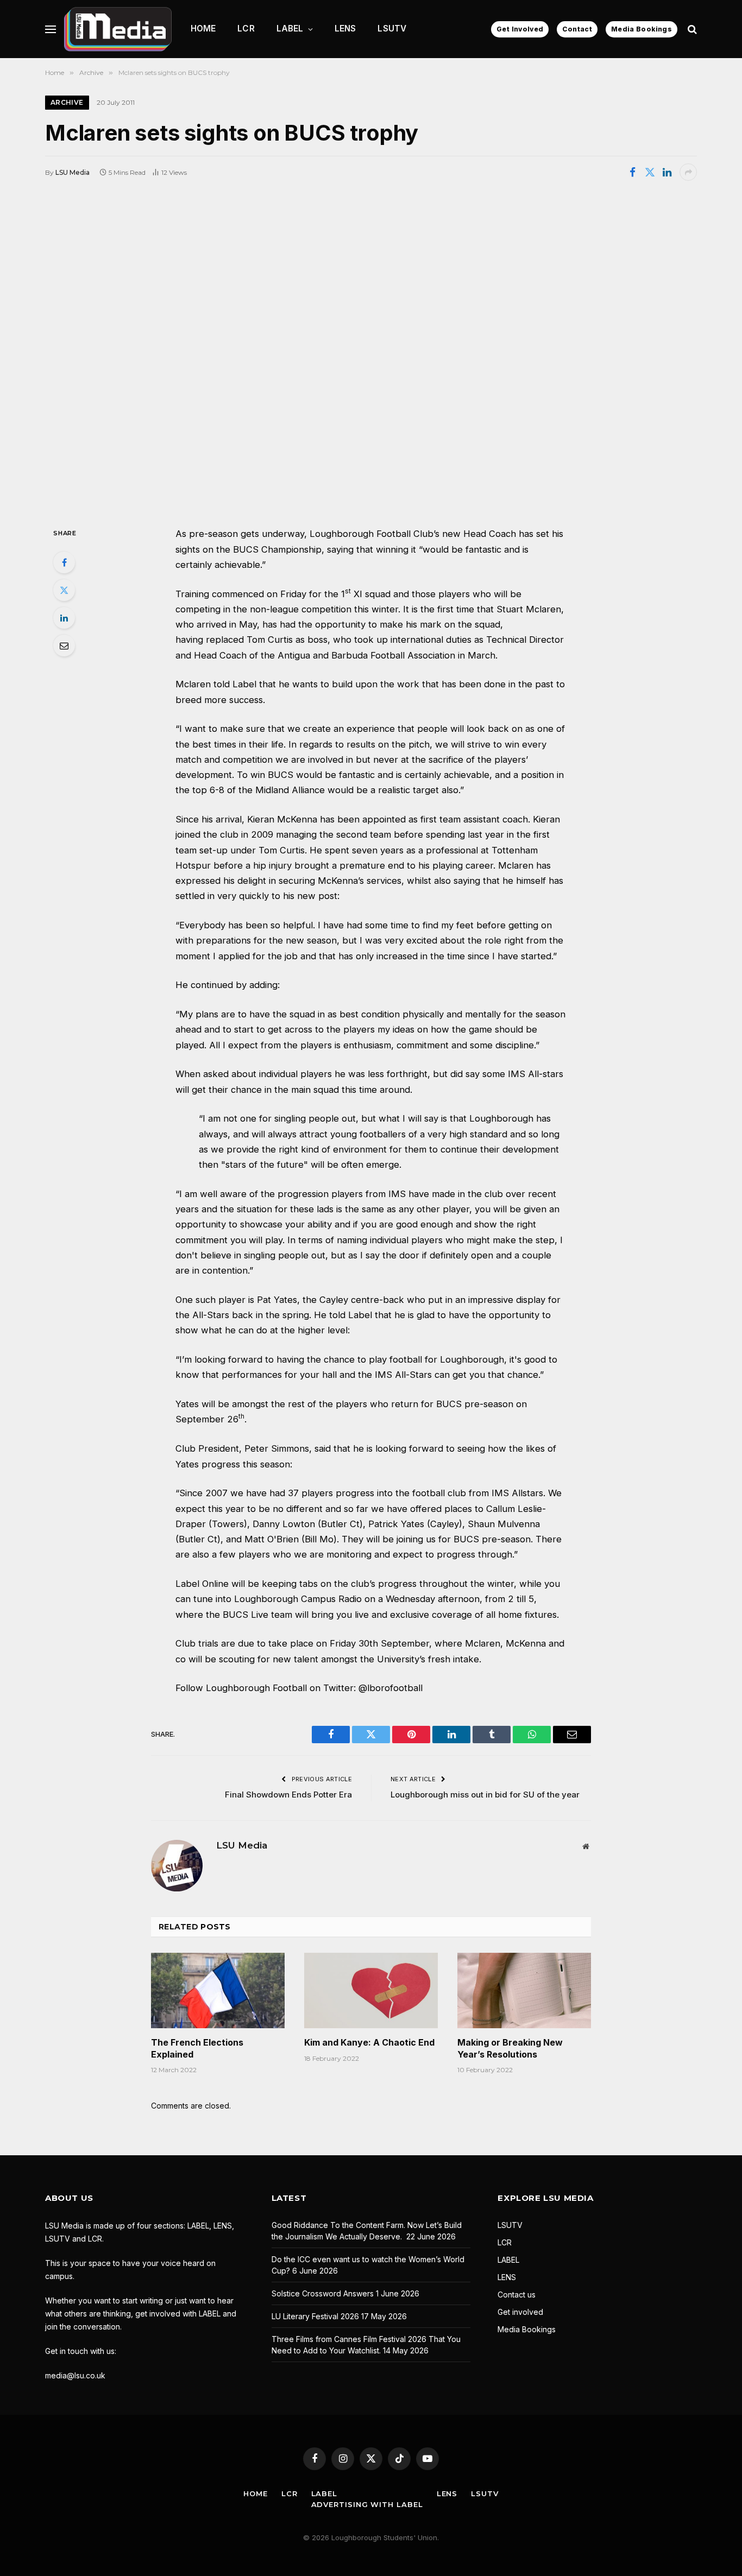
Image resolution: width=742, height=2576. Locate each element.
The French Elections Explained (197, 2048)
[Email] (64, 645)
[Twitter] (64, 590)
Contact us (517, 2295)
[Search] (691, 29)
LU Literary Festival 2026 (315, 2316)
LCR (246, 29)
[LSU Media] (118, 29)
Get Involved (520, 29)
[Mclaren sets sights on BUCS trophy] (371, 353)
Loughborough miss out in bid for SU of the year (485, 1795)
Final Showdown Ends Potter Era (288, 1795)
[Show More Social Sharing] (688, 172)
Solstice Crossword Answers (323, 2293)
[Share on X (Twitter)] (650, 172)
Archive (67, 102)
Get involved (520, 2312)
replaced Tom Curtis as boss (267, 640)
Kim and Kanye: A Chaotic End (369, 2042)
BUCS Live (246, 1615)
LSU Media (73, 172)
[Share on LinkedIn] (667, 172)
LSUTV (392, 29)
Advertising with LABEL (367, 2504)
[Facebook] (64, 562)
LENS (345, 29)
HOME (203, 29)
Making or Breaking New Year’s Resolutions (510, 2048)
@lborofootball (391, 1688)
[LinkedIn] (64, 618)
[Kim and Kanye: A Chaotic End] (371, 1990)
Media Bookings (642, 29)
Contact (577, 29)
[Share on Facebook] (632, 172)
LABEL (290, 29)
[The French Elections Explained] (218, 1990)
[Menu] (51, 29)
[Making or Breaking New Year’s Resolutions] (524, 1990)
